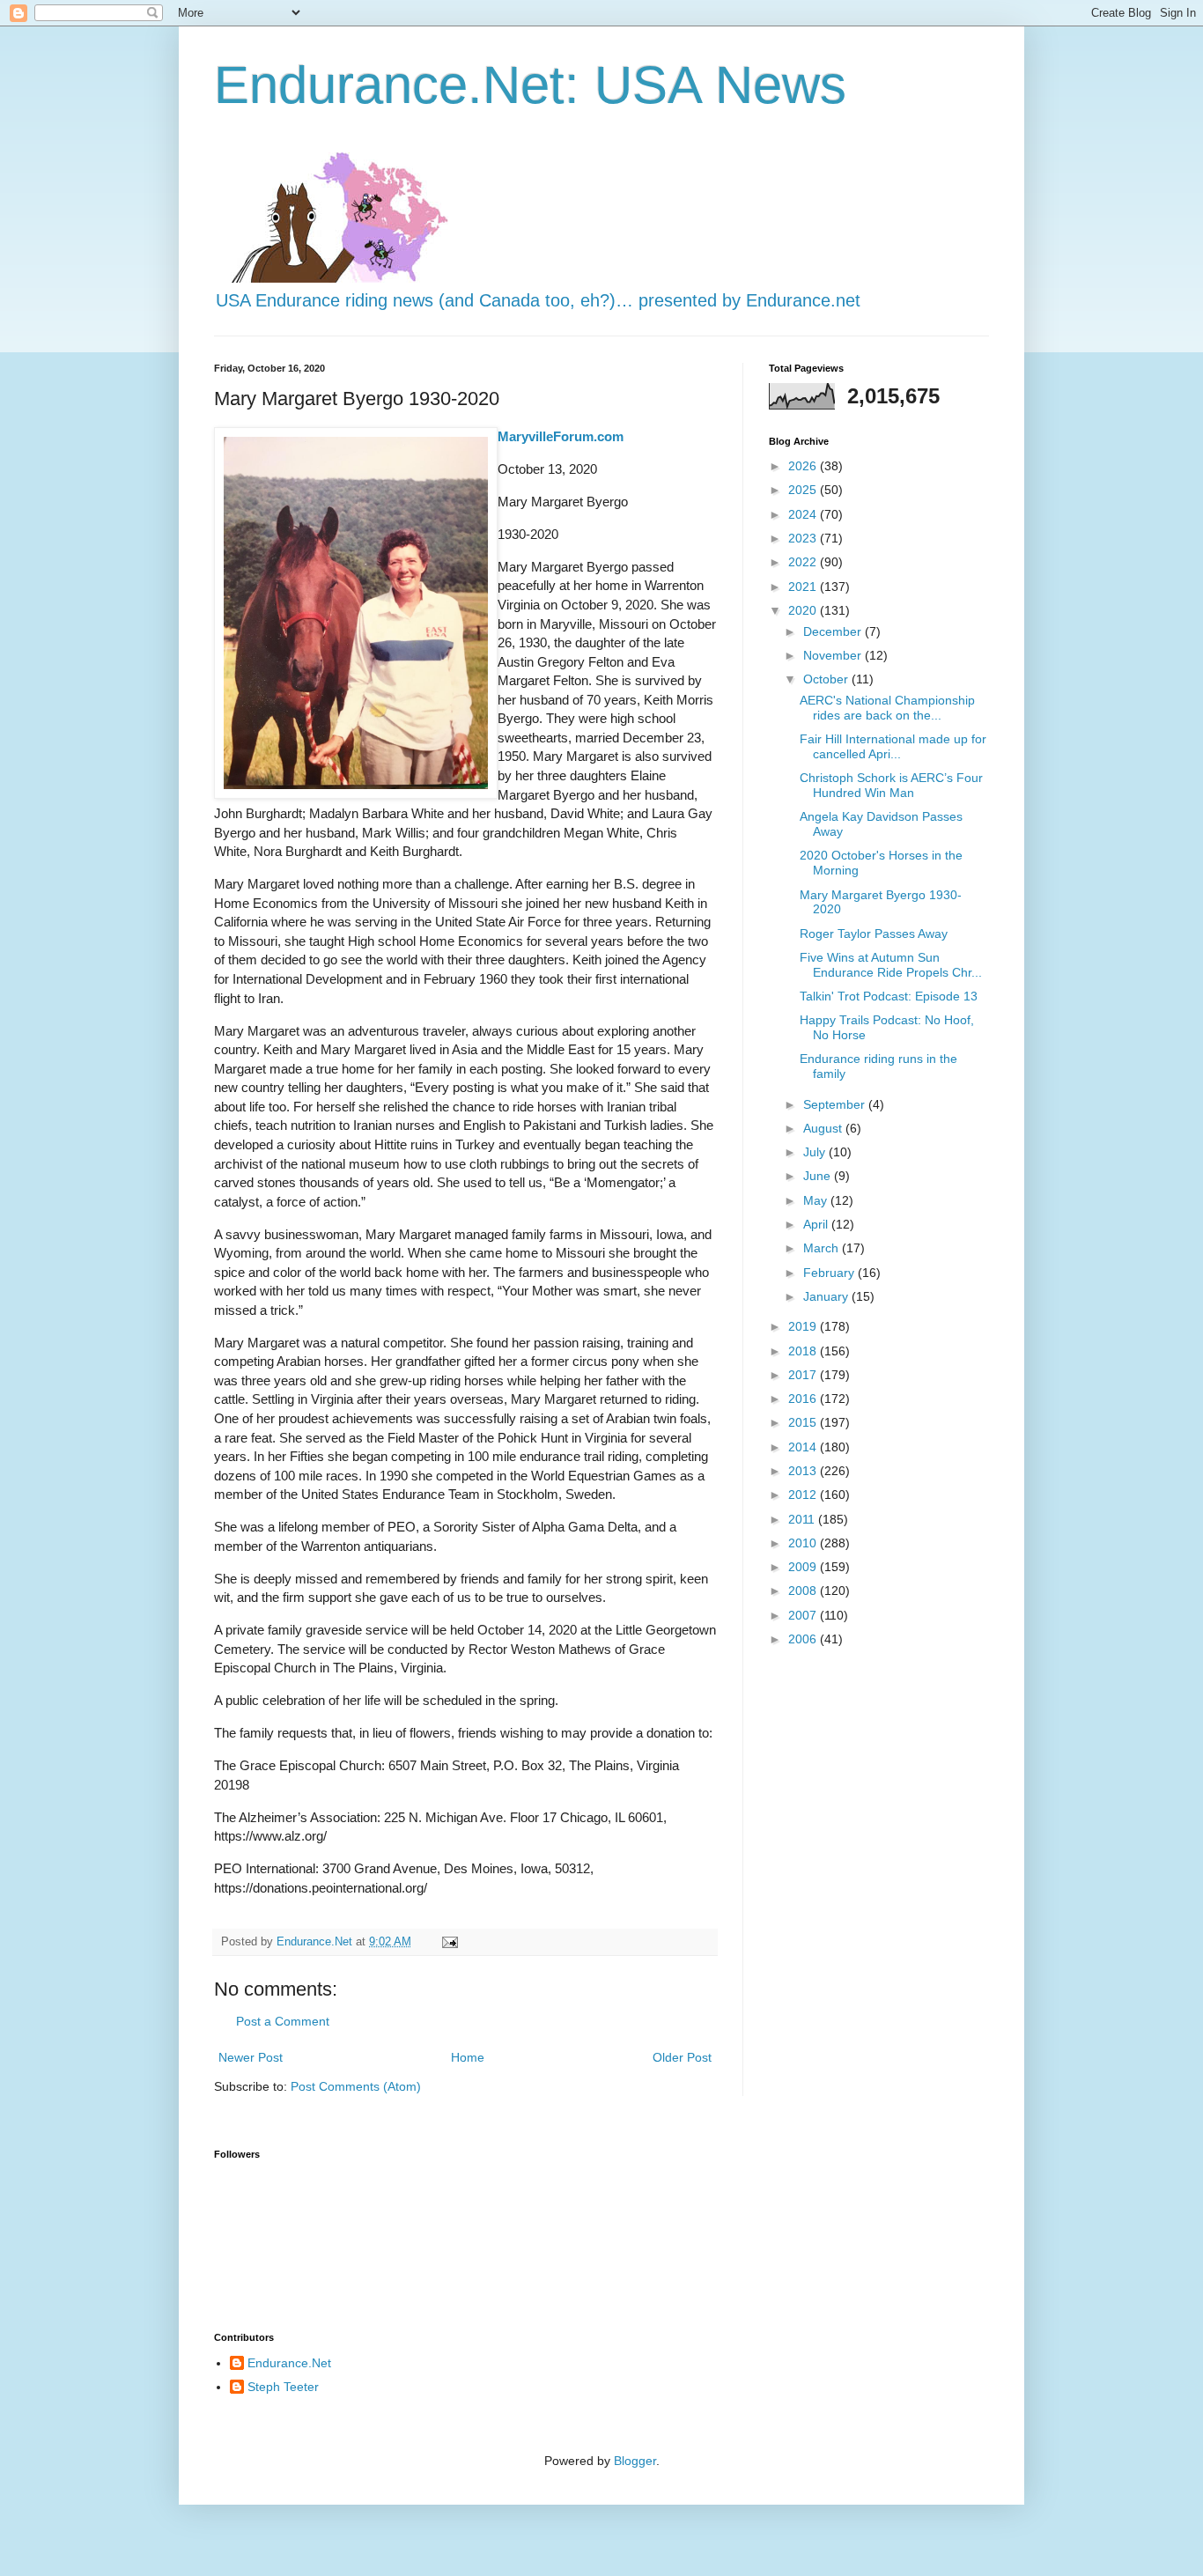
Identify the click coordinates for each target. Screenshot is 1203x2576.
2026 (804, 466)
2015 (804, 1422)
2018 (804, 1351)
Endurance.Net (289, 2363)
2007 (804, 1615)
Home (468, 2057)
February (830, 1273)
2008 (804, 1591)
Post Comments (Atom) (356, 2086)
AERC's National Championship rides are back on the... (887, 708)
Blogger (635, 2461)
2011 (803, 1519)
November (834, 655)
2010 (804, 1543)
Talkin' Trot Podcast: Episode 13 (889, 996)
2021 (804, 587)
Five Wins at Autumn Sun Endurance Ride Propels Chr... (891, 965)
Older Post (682, 2057)
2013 (804, 1471)
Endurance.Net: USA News (530, 85)
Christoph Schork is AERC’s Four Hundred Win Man (891, 785)
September (836, 1104)
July (816, 1152)
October (827, 679)
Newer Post (251, 2057)
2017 (804, 1375)
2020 (804, 610)
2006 (804, 1639)
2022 (804, 562)
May (817, 1200)
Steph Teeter (283, 2387)
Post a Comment (283, 2021)
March (823, 1248)
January (827, 1296)
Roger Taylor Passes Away (874, 934)
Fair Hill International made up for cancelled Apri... (893, 746)
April (817, 1224)
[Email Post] (449, 1942)
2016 (804, 1399)
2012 (804, 1495)
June (819, 1176)
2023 (804, 538)
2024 (804, 514)
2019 (804, 1326)
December (834, 631)
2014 (804, 1447)
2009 (804, 1567)
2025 (804, 490)
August (824, 1128)
